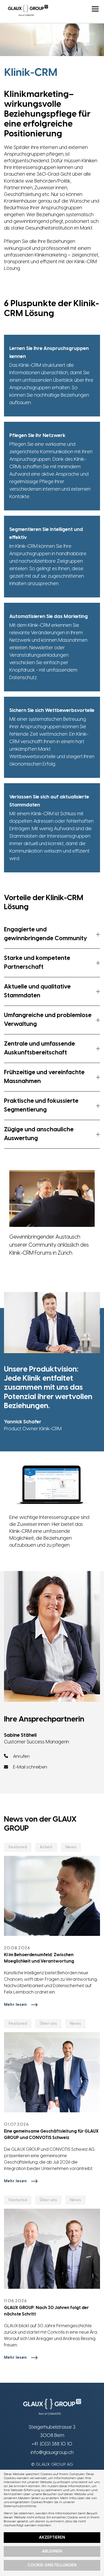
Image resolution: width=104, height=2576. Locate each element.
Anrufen (21, 1756)
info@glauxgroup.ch (52, 2453)
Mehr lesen (15, 2005)
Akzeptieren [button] (52, 2538)
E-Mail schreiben (30, 1767)
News (71, 1847)
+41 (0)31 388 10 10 (52, 2444)
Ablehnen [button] (52, 2551)
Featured (18, 1847)
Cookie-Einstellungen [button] (52, 2565)
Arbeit (46, 1847)
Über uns (48, 2024)
